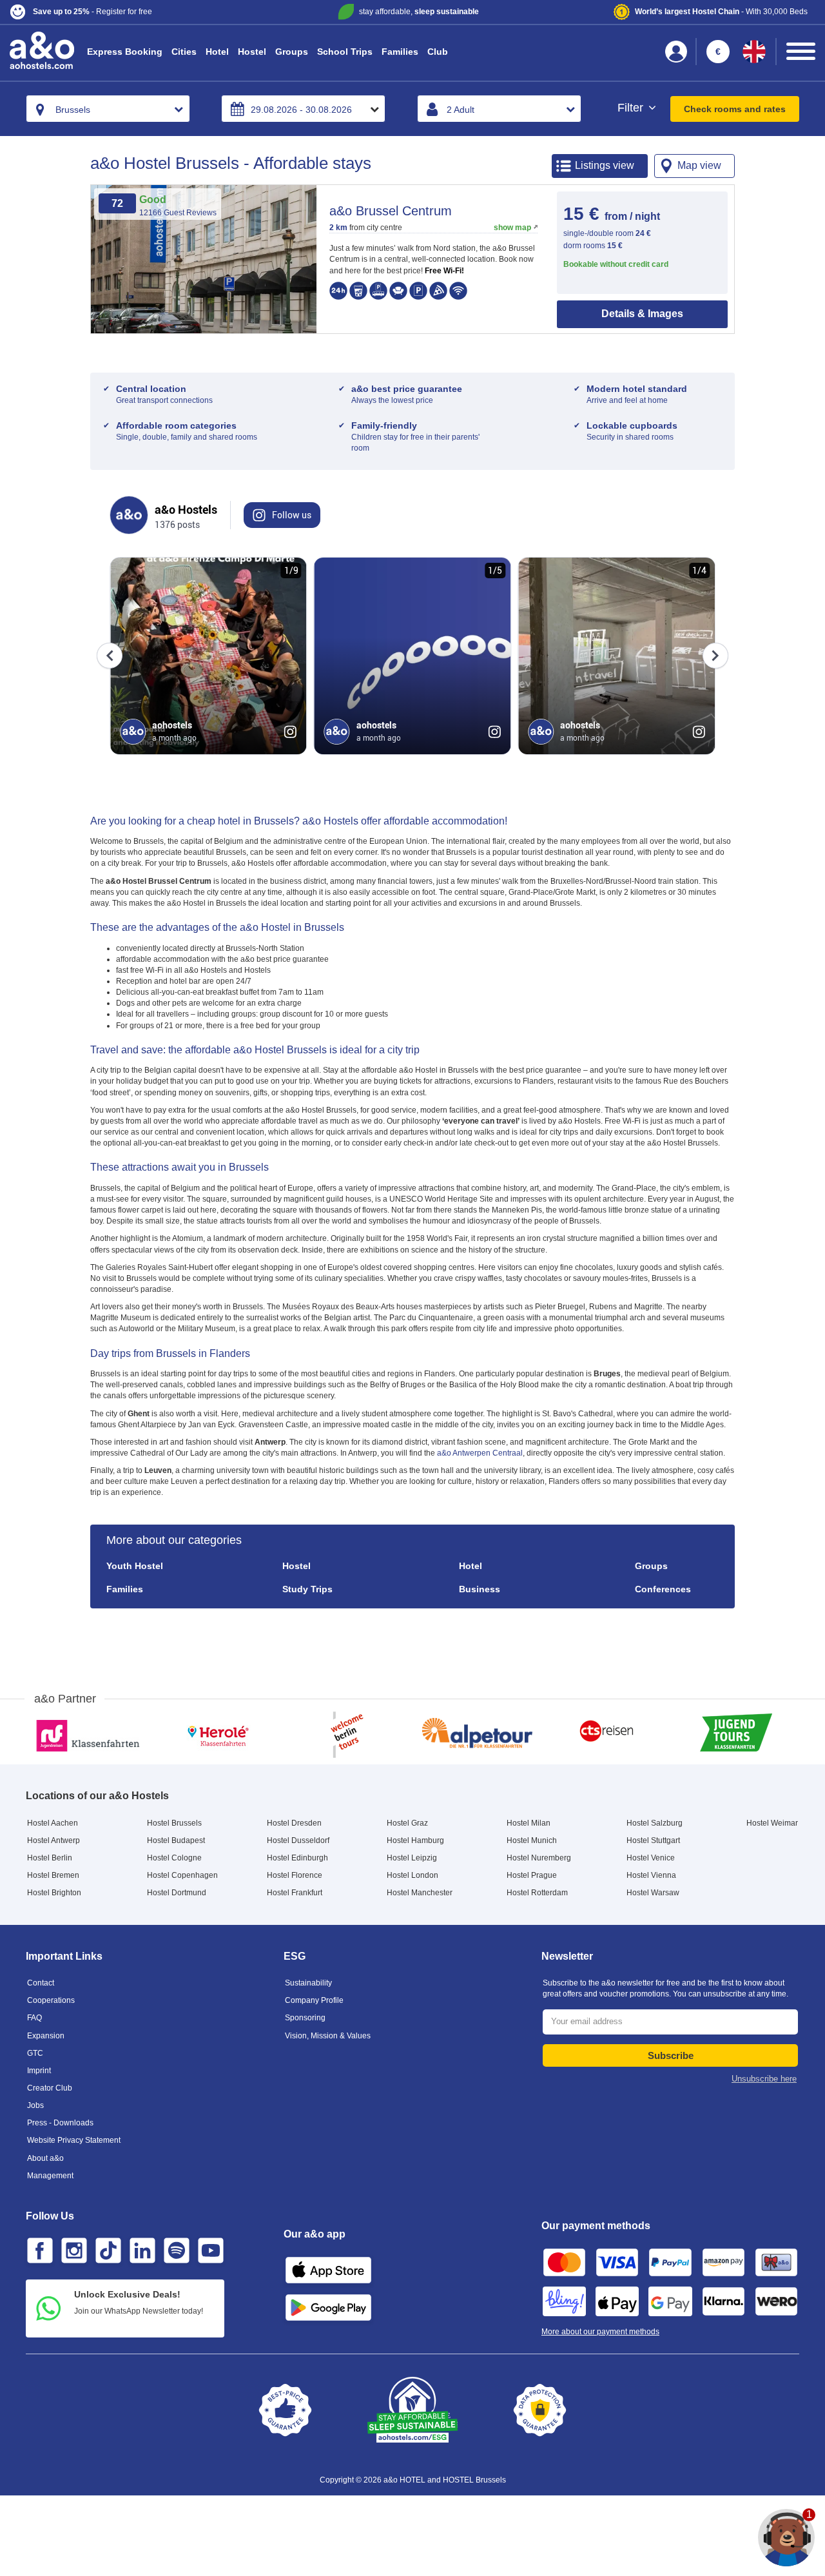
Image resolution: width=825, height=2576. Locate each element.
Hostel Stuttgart (653, 1840)
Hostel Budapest (176, 1840)
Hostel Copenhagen (182, 1875)
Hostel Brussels (174, 1823)
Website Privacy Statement (74, 2140)
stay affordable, (419, 12)
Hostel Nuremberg (539, 1858)
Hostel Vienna (651, 1875)
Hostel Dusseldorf (298, 1840)
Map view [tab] (699, 165)
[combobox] (108, 109)
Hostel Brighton (54, 1893)
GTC (35, 2053)
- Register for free (92, 12)
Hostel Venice (651, 1858)
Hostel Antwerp (53, 1840)
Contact (41, 1983)
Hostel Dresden (294, 1823)
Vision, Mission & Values (328, 2036)
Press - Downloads (60, 2123)
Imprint (39, 2071)
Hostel (252, 52)
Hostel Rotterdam (537, 1893)
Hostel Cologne (174, 1858)
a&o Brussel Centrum (391, 211)
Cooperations (51, 2000)
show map (512, 228)
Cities (184, 52)
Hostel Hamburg (415, 1840)
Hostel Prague (532, 1875)
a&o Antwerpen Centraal (480, 1453)
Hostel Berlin (50, 1858)
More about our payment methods (600, 2332)
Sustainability (308, 1983)
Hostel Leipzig (412, 1858)
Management (50, 2176)
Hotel (217, 52)
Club (438, 52)
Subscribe (671, 2055)
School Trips (345, 52)
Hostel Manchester (420, 1893)
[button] (143, 12)
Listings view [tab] (605, 165)
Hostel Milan (529, 1823)
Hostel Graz (407, 1823)
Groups (292, 52)
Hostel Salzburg (655, 1823)
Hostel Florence (295, 1875)
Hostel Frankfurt (295, 1893)
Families (400, 52)
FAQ (34, 2018)
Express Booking (125, 52)
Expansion (46, 2036)
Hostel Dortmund (177, 1893)
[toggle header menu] (801, 51)
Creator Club (50, 2088)
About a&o (45, 2158)
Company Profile (314, 2000)
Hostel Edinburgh (297, 1858)
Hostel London (412, 1875)
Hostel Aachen (53, 1823)
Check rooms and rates (735, 109)
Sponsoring (305, 2018)
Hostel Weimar (772, 1823)
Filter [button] (632, 108)
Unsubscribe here (764, 2079)
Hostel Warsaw (653, 1893)
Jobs (35, 2105)
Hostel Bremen (53, 1875)
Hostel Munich (532, 1840)
